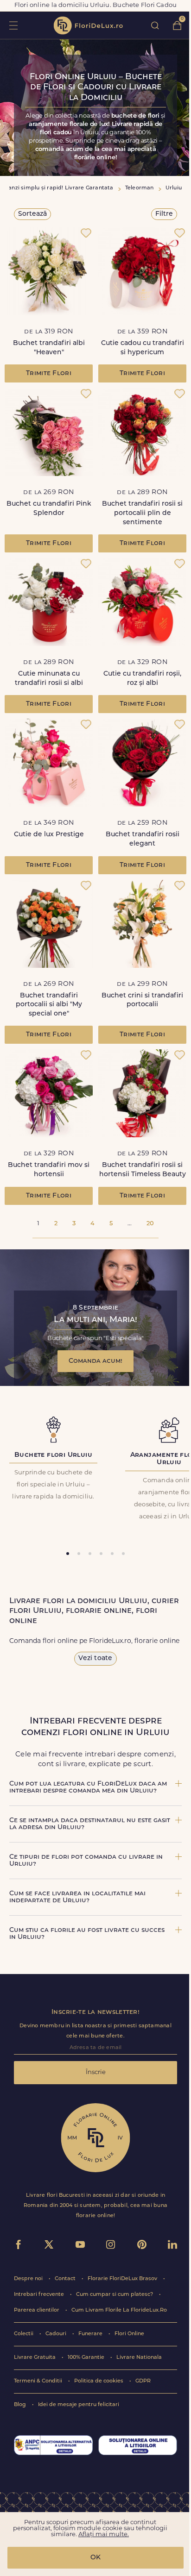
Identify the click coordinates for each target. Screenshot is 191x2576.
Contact (66, 2279)
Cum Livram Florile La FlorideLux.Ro (119, 2310)
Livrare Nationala (139, 2358)
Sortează (32, 214)
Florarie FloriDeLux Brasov (123, 2279)
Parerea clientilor (37, 2310)
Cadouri (57, 2334)
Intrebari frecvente (40, 2295)
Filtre (164, 214)
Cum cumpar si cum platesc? (115, 2295)
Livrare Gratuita (35, 2358)
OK (95, 2558)
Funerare (91, 2334)
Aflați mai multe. (104, 2535)
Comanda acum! (95, 1361)
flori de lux (88, 25)
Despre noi (29, 2279)
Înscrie (96, 2072)
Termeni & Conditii (39, 2381)
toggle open (13, 25)
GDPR (143, 2381)
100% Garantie (87, 2358)
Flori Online (129, 2334)
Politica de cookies (99, 2381)
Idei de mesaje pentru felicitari (79, 2405)
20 (150, 1224)
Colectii (24, 2334)
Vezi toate (95, 1658)
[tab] (68, 1554)
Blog (21, 2405)
